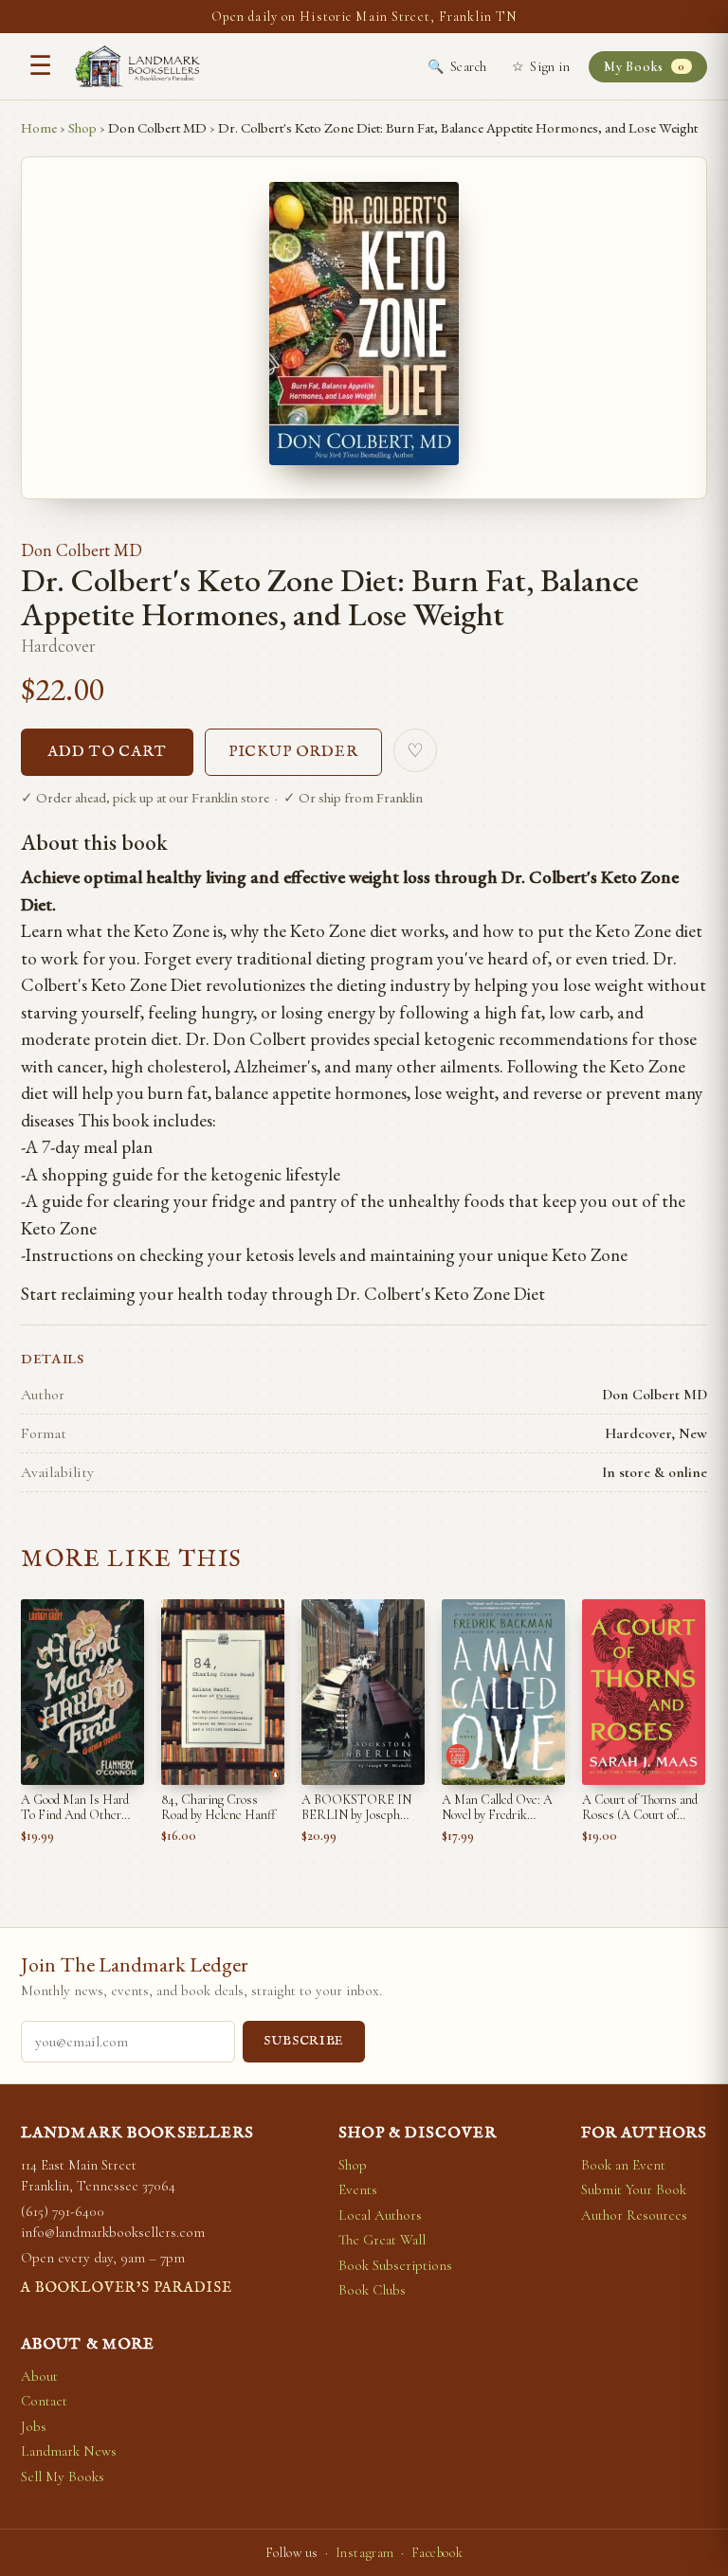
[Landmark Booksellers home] (137, 66)
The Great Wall (382, 2240)
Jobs (34, 2426)
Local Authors (380, 2215)
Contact (44, 2401)
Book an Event (623, 2165)
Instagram (365, 2553)
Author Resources (634, 2215)
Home (39, 127)
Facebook (437, 2553)
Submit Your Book (634, 2189)
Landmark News (69, 2451)
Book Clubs (372, 2290)
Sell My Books (63, 2477)
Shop (82, 127)
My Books (644, 67)
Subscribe (304, 2041)
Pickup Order (294, 752)
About (39, 2376)
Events (358, 2189)
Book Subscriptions (395, 2265)
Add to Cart (107, 752)
